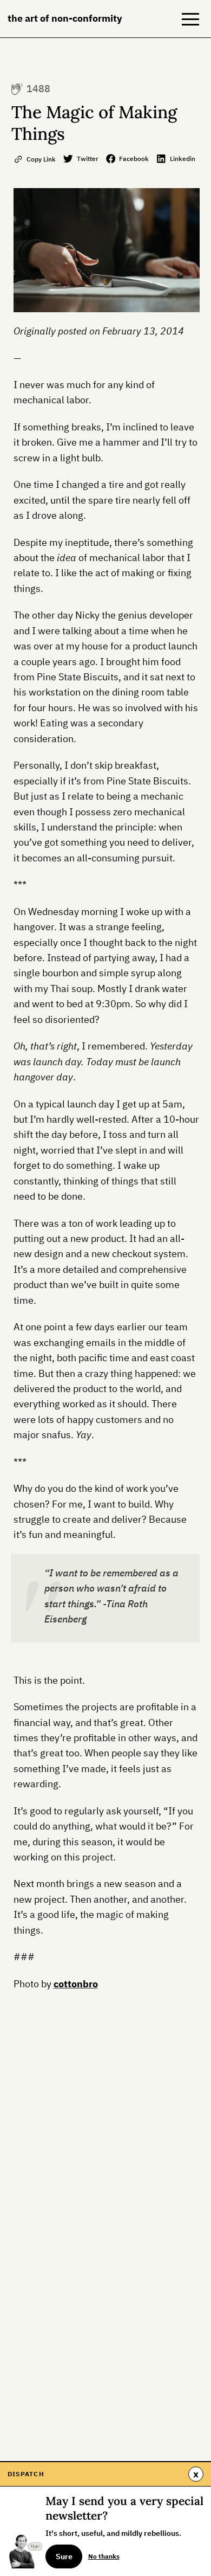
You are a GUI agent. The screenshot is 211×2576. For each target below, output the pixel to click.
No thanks (104, 2556)
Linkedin (183, 158)
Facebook (134, 158)
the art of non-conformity (65, 18)
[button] (190, 19)
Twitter (88, 158)
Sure (64, 2556)
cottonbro (76, 1984)
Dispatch (26, 2474)
